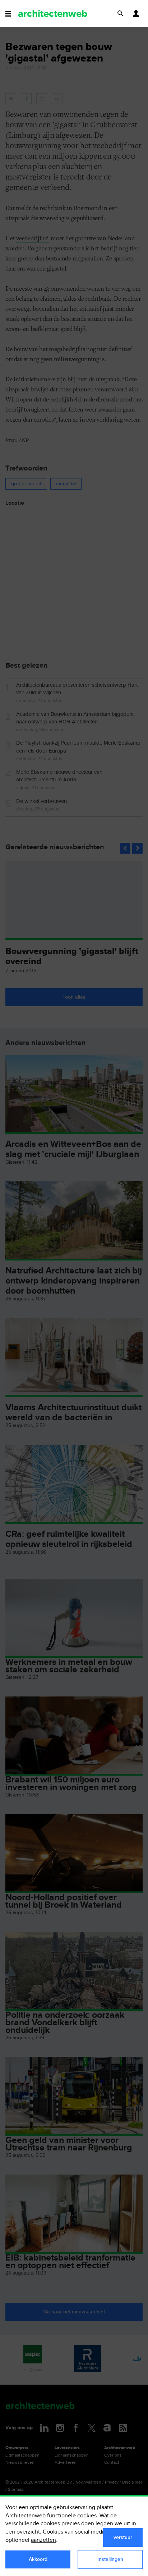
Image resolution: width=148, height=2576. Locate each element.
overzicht (28, 2532)
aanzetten (43, 2540)
